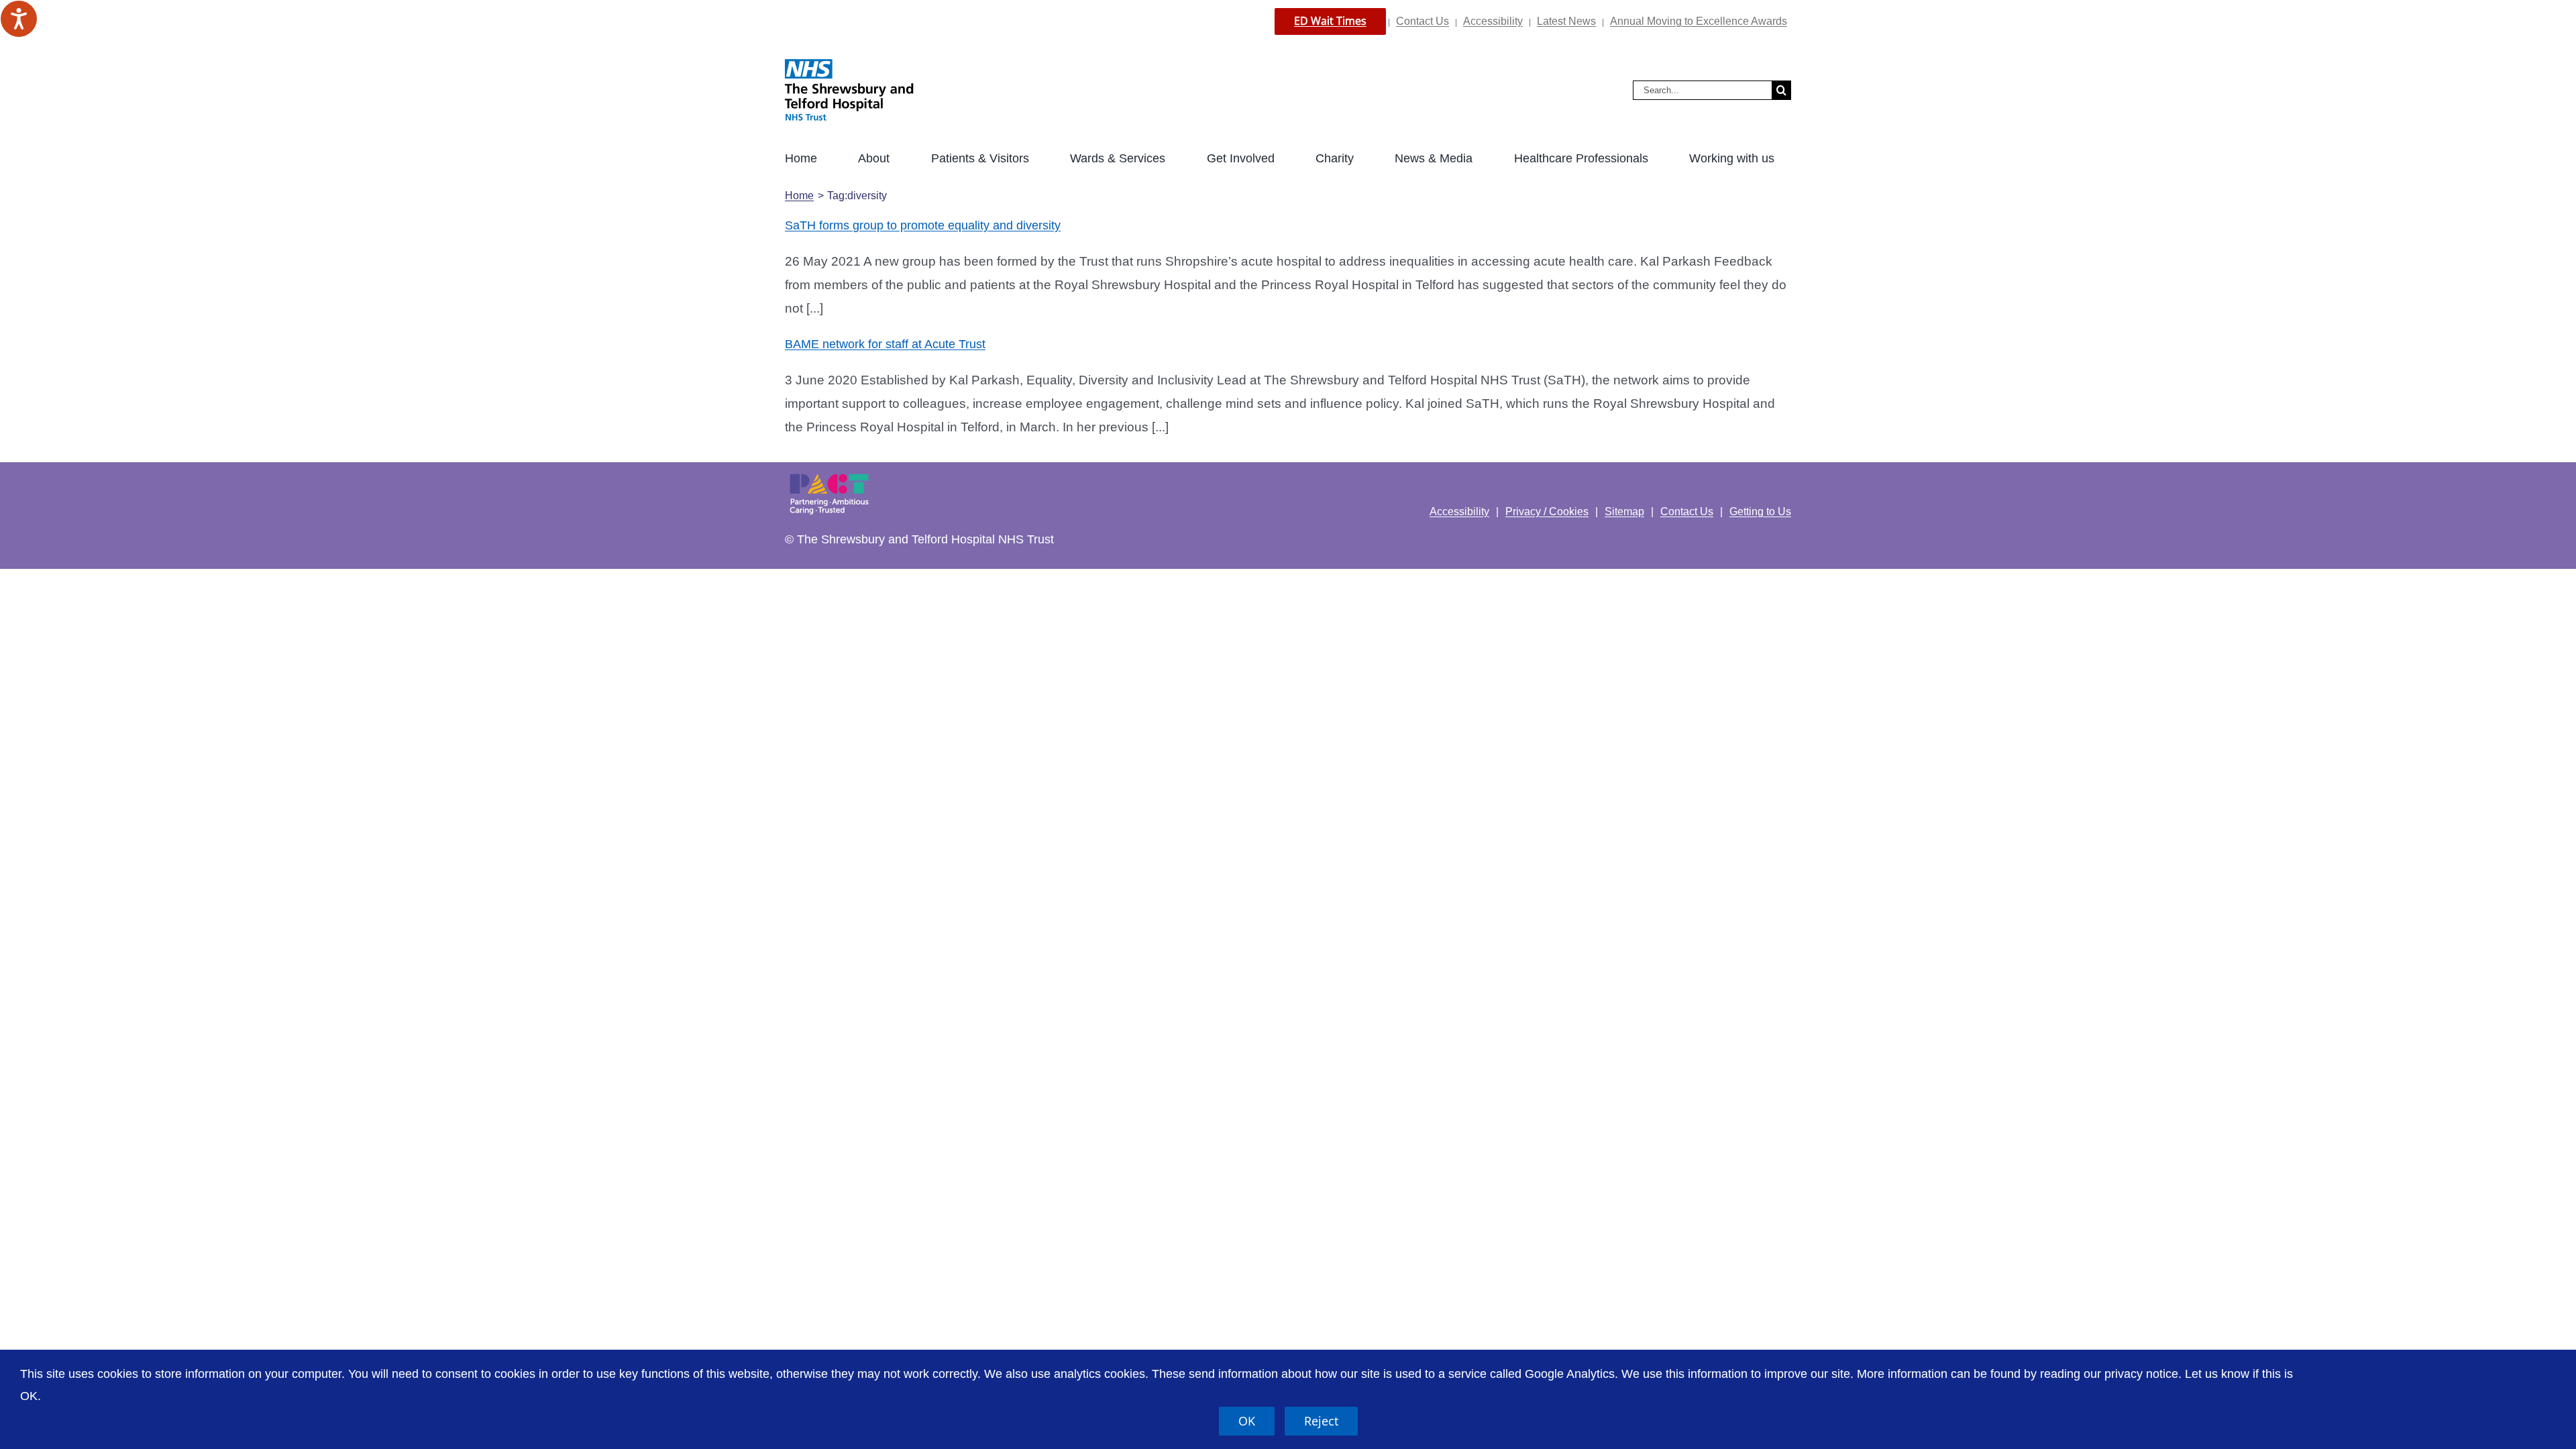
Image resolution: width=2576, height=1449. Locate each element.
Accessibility (1493, 21)
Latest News (1566, 21)
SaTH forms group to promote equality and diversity (923, 225)
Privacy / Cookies (1547, 512)
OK (1247, 1421)
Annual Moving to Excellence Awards (1699, 21)
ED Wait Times (1330, 21)
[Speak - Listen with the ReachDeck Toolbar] (19, 19)
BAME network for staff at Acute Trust (885, 344)
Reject (1321, 1421)
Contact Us (1423, 21)
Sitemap (1624, 512)
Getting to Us (1760, 512)
